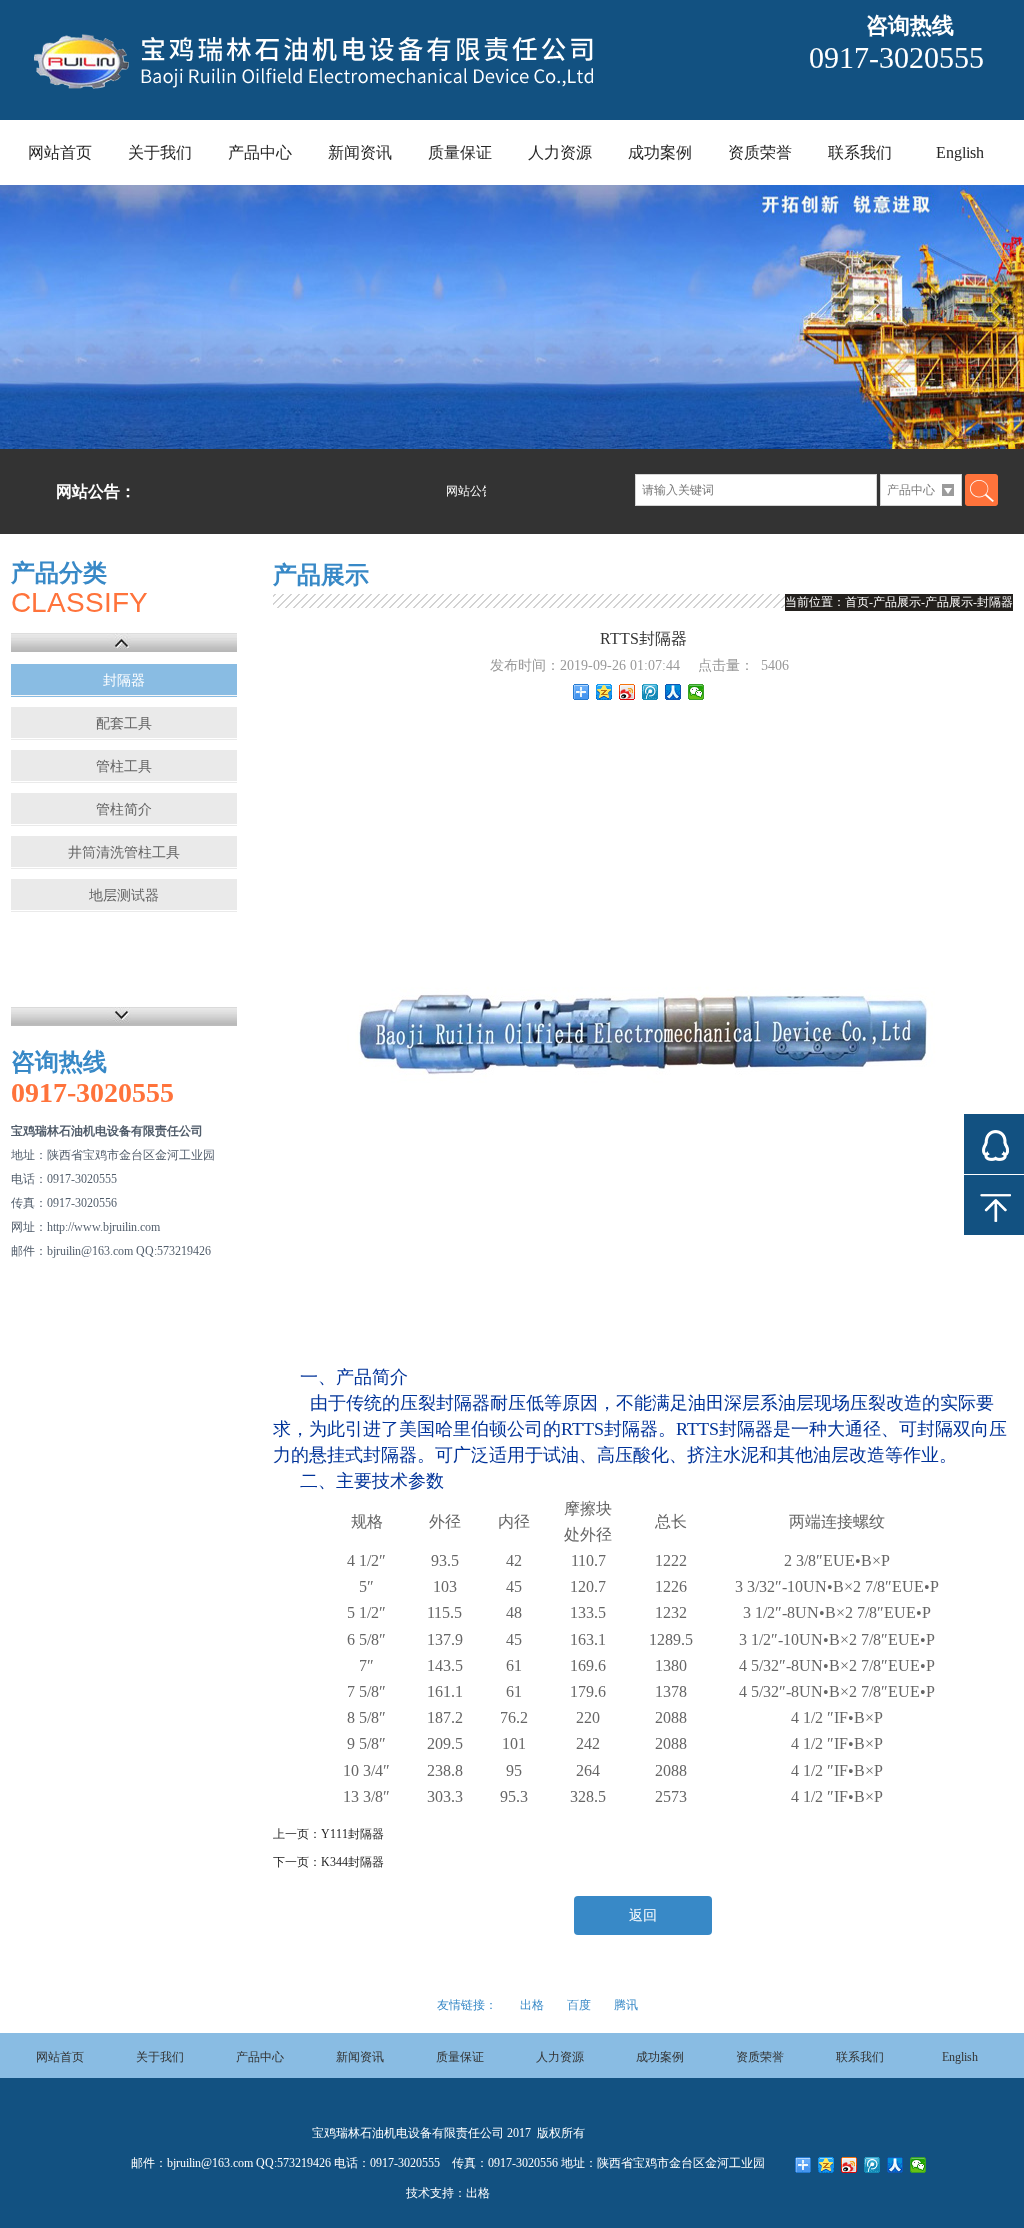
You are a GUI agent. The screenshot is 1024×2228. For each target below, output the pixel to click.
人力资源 (560, 152)
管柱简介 (124, 809)
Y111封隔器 (352, 1834)
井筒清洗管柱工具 (124, 852)
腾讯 (626, 2005)
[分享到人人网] (673, 692)
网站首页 (60, 152)
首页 (857, 602)
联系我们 (860, 152)
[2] (512, 317)
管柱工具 (124, 766)
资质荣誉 (760, 152)
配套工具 (124, 723)
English (960, 152)
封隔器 (124, 680)
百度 (579, 2005)
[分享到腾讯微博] (650, 692)
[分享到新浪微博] (627, 692)
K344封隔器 (352, 1862)
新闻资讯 (360, 152)
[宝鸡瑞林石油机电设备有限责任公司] (330, 97)
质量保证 (460, 152)
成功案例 (660, 152)
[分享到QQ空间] (604, 692)
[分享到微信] (696, 692)
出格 (532, 2005)
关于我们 (160, 152)
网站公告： (96, 491)
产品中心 (260, 152)
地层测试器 (124, 895)
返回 (643, 1915)
